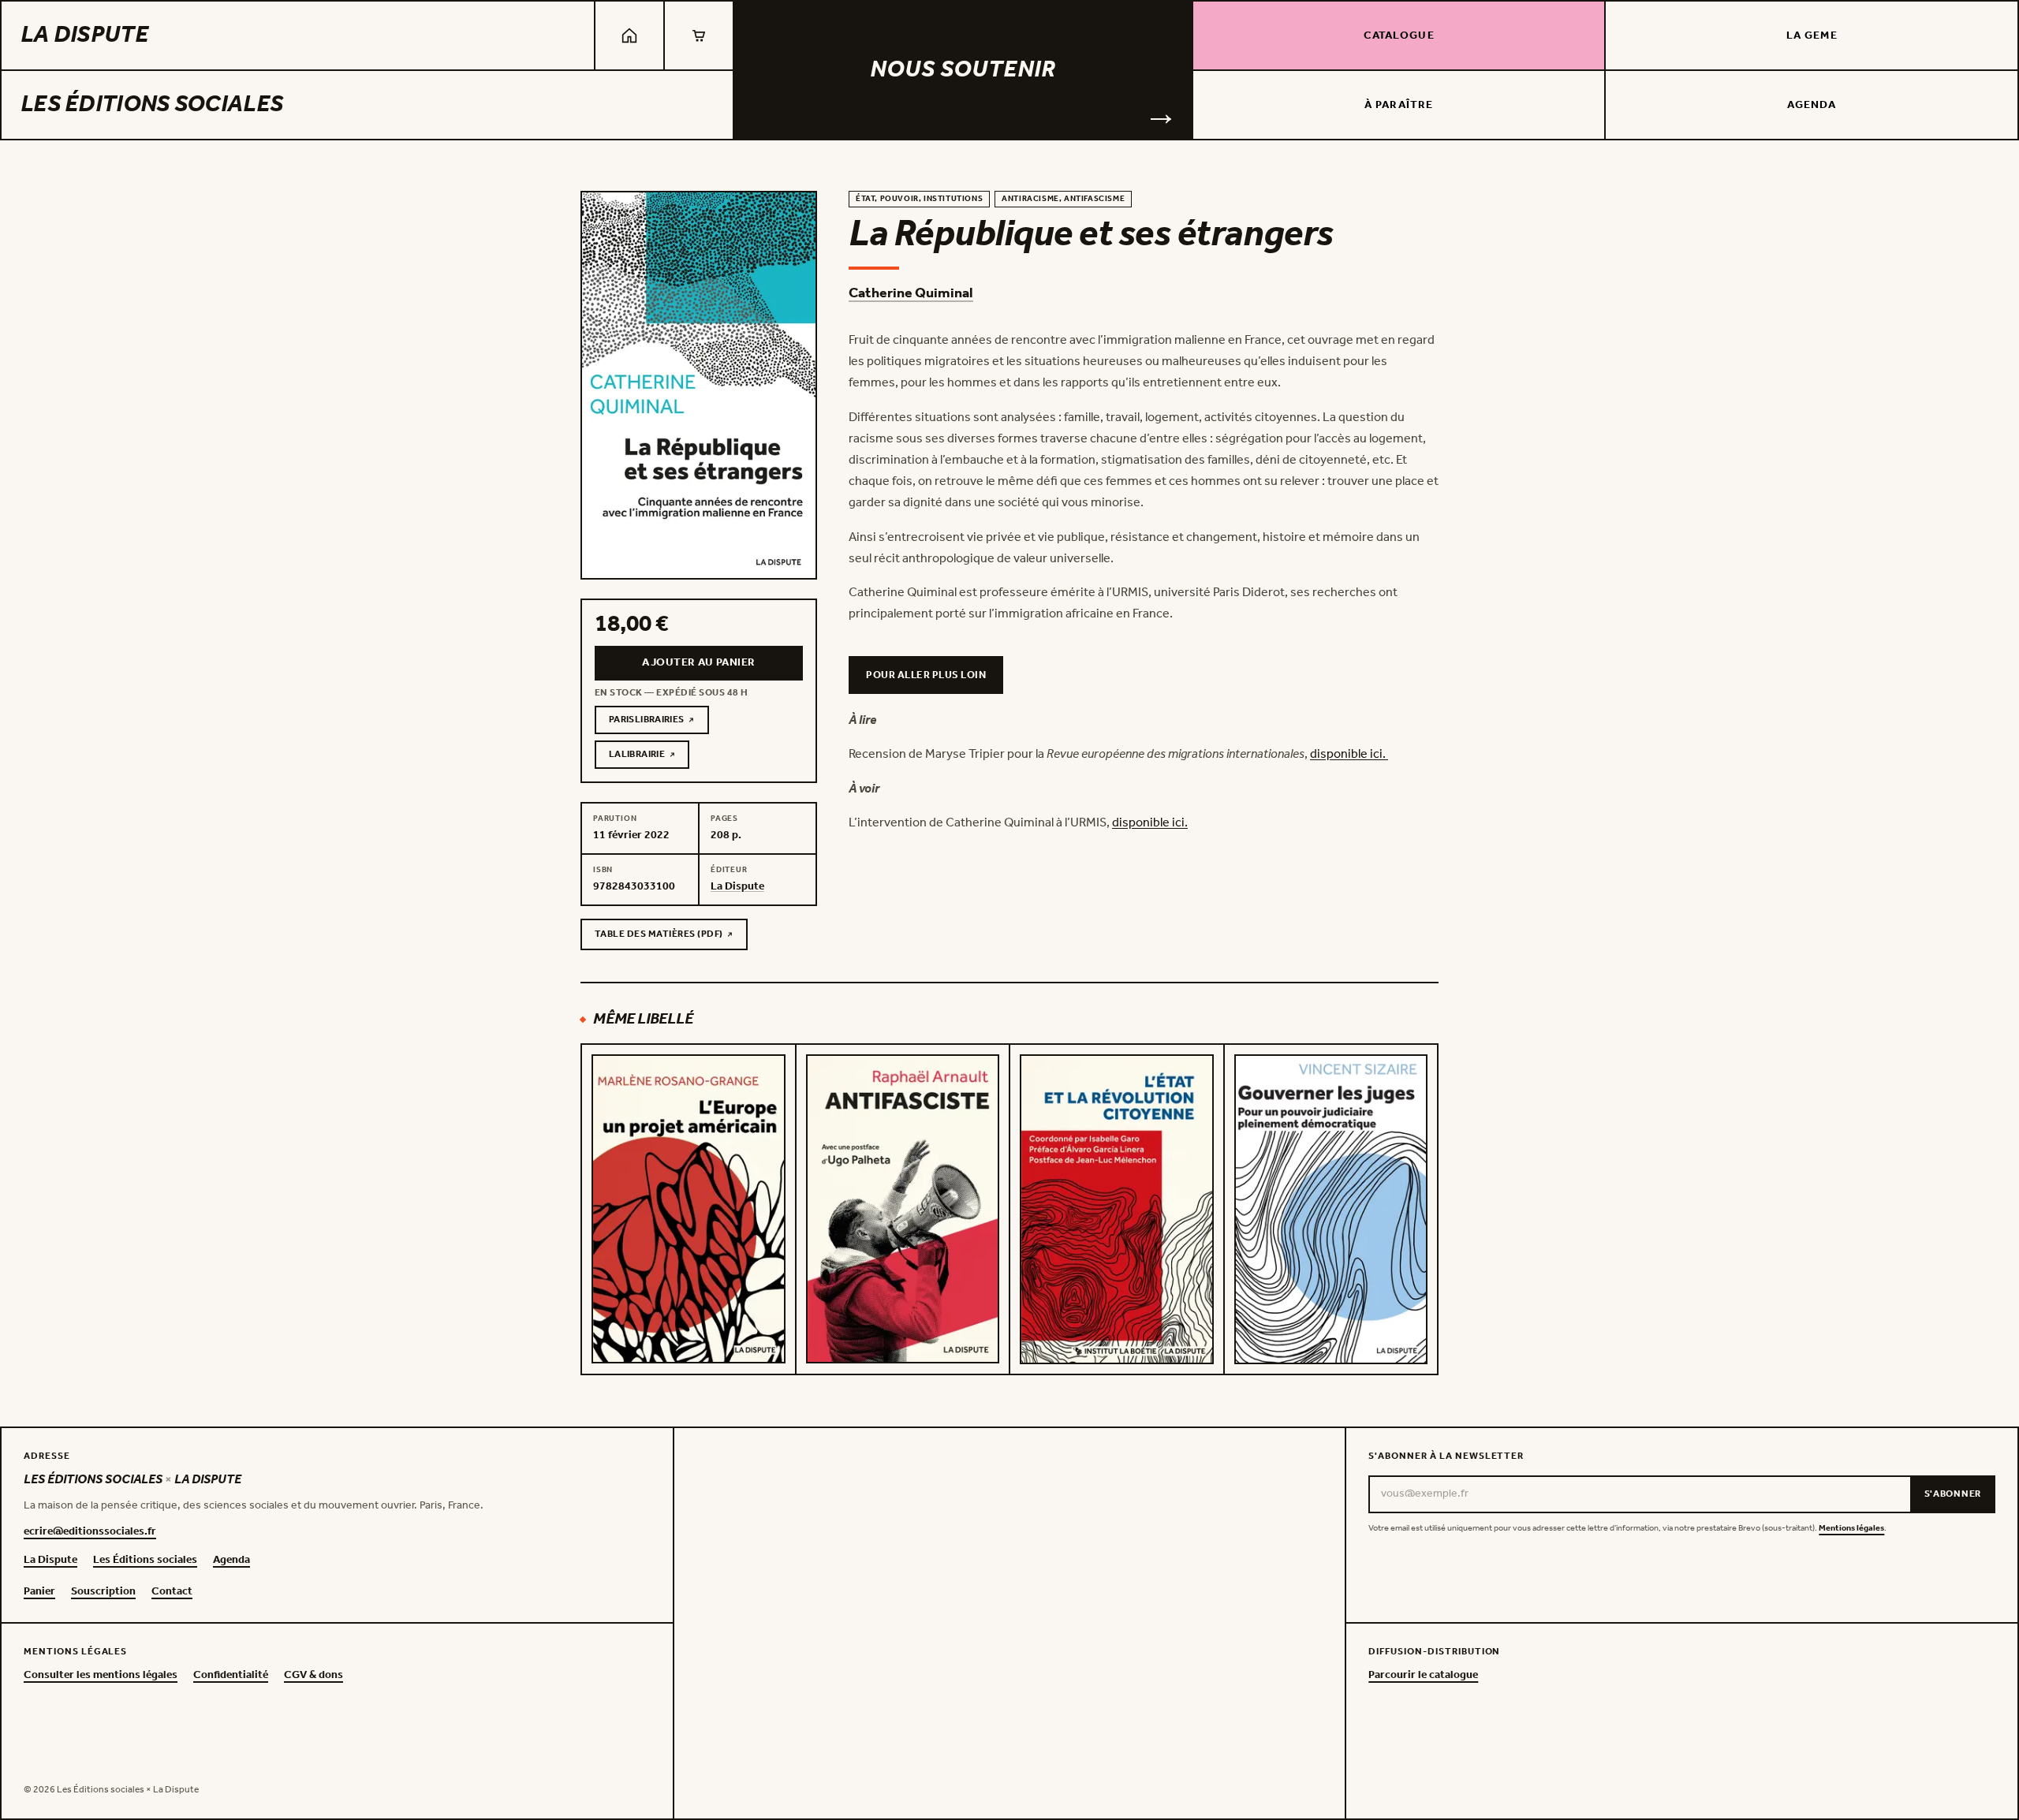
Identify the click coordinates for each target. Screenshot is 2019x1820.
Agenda (1812, 105)
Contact (172, 1592)
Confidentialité (231, 1676)
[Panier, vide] (699, 35)
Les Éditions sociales (152, 105)
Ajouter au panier (698, 663)
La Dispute (84, 35)
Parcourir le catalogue (1423, 1676)
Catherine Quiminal (911, 293)
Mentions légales (1851, 1529)
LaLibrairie (649, 757)
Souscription (103, 1592)
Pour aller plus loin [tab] (926, 675)
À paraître (1399, 105)
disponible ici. (1349, 754)
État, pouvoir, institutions (919, 199)
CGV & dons (313, 1676)
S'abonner (1953, 1494)
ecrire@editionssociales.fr (90, 1532)
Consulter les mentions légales (101, 1676)
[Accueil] (629, 35)
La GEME (1812, 36)
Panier (39, 1592)
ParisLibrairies (659, 722)
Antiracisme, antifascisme (1063, 199)
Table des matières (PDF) (659, 937)
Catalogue (1399, 36)
